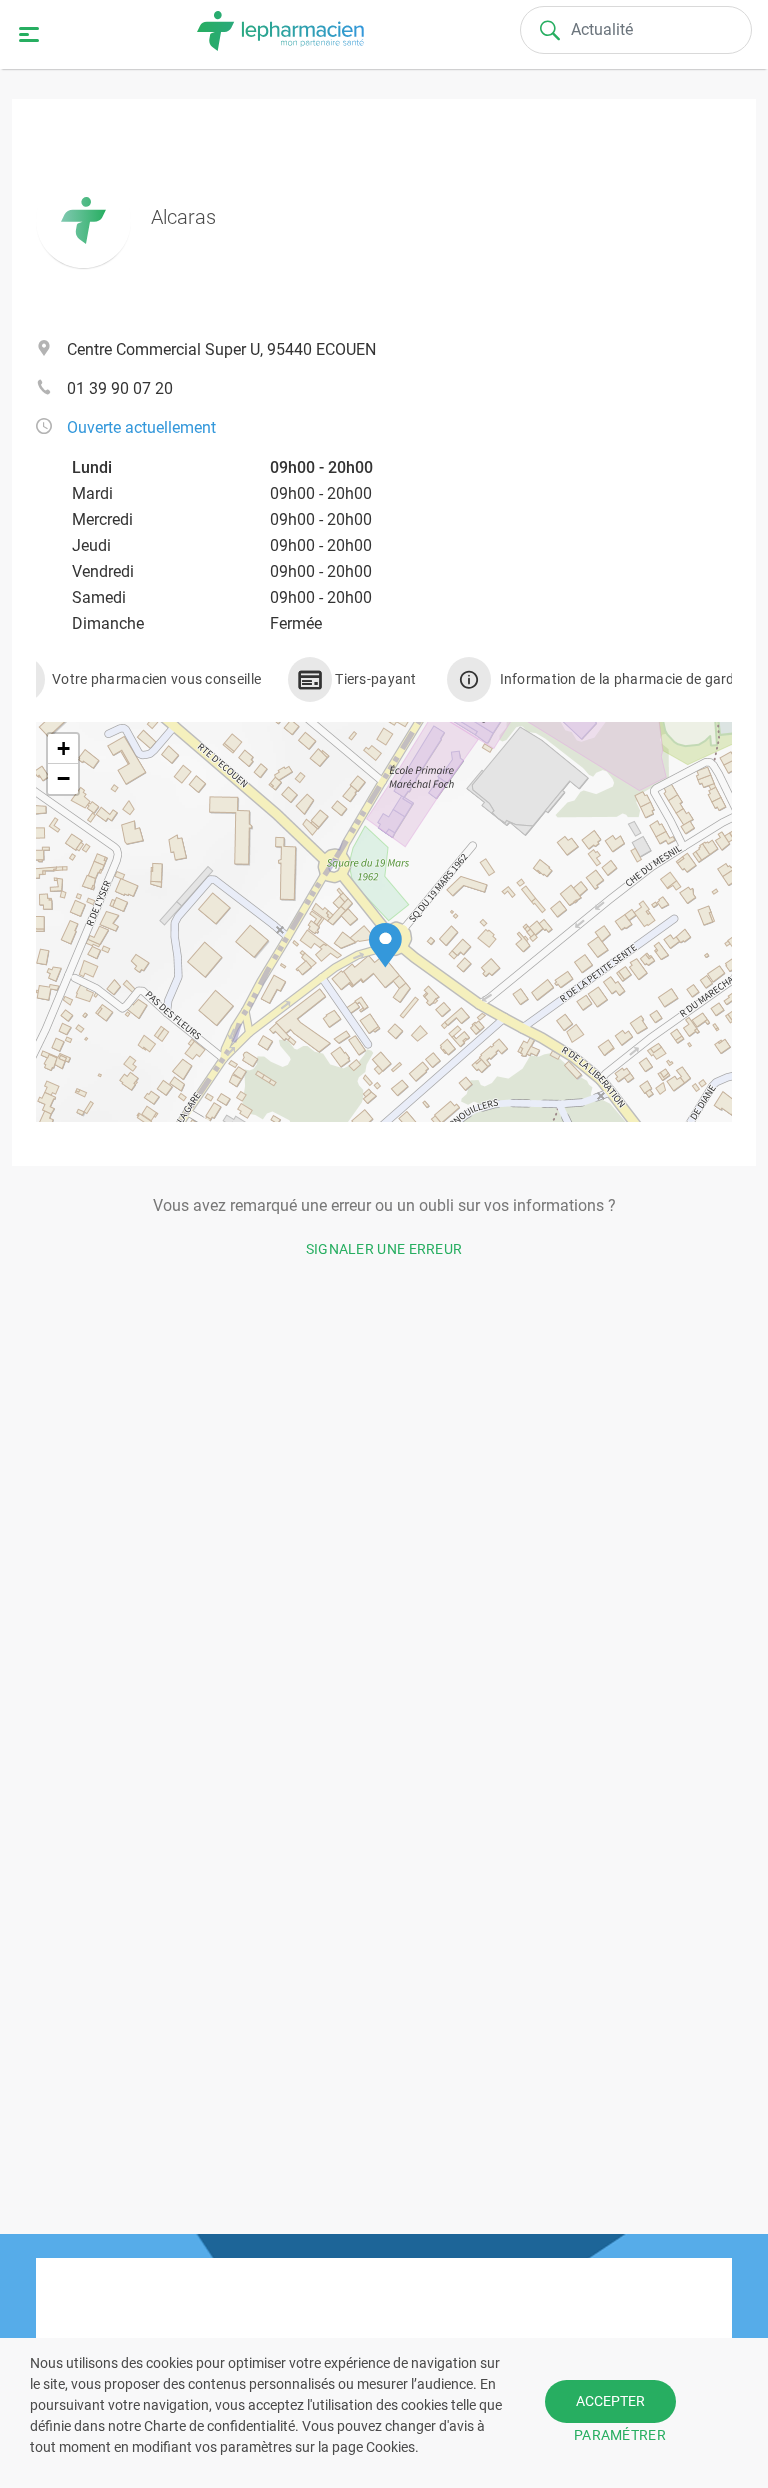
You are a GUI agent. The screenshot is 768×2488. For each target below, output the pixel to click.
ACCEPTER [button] (610, 2401)
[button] (385, 945)
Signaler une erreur (384, 1249)
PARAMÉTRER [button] (620, 2435)
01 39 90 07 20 (120, 388)
